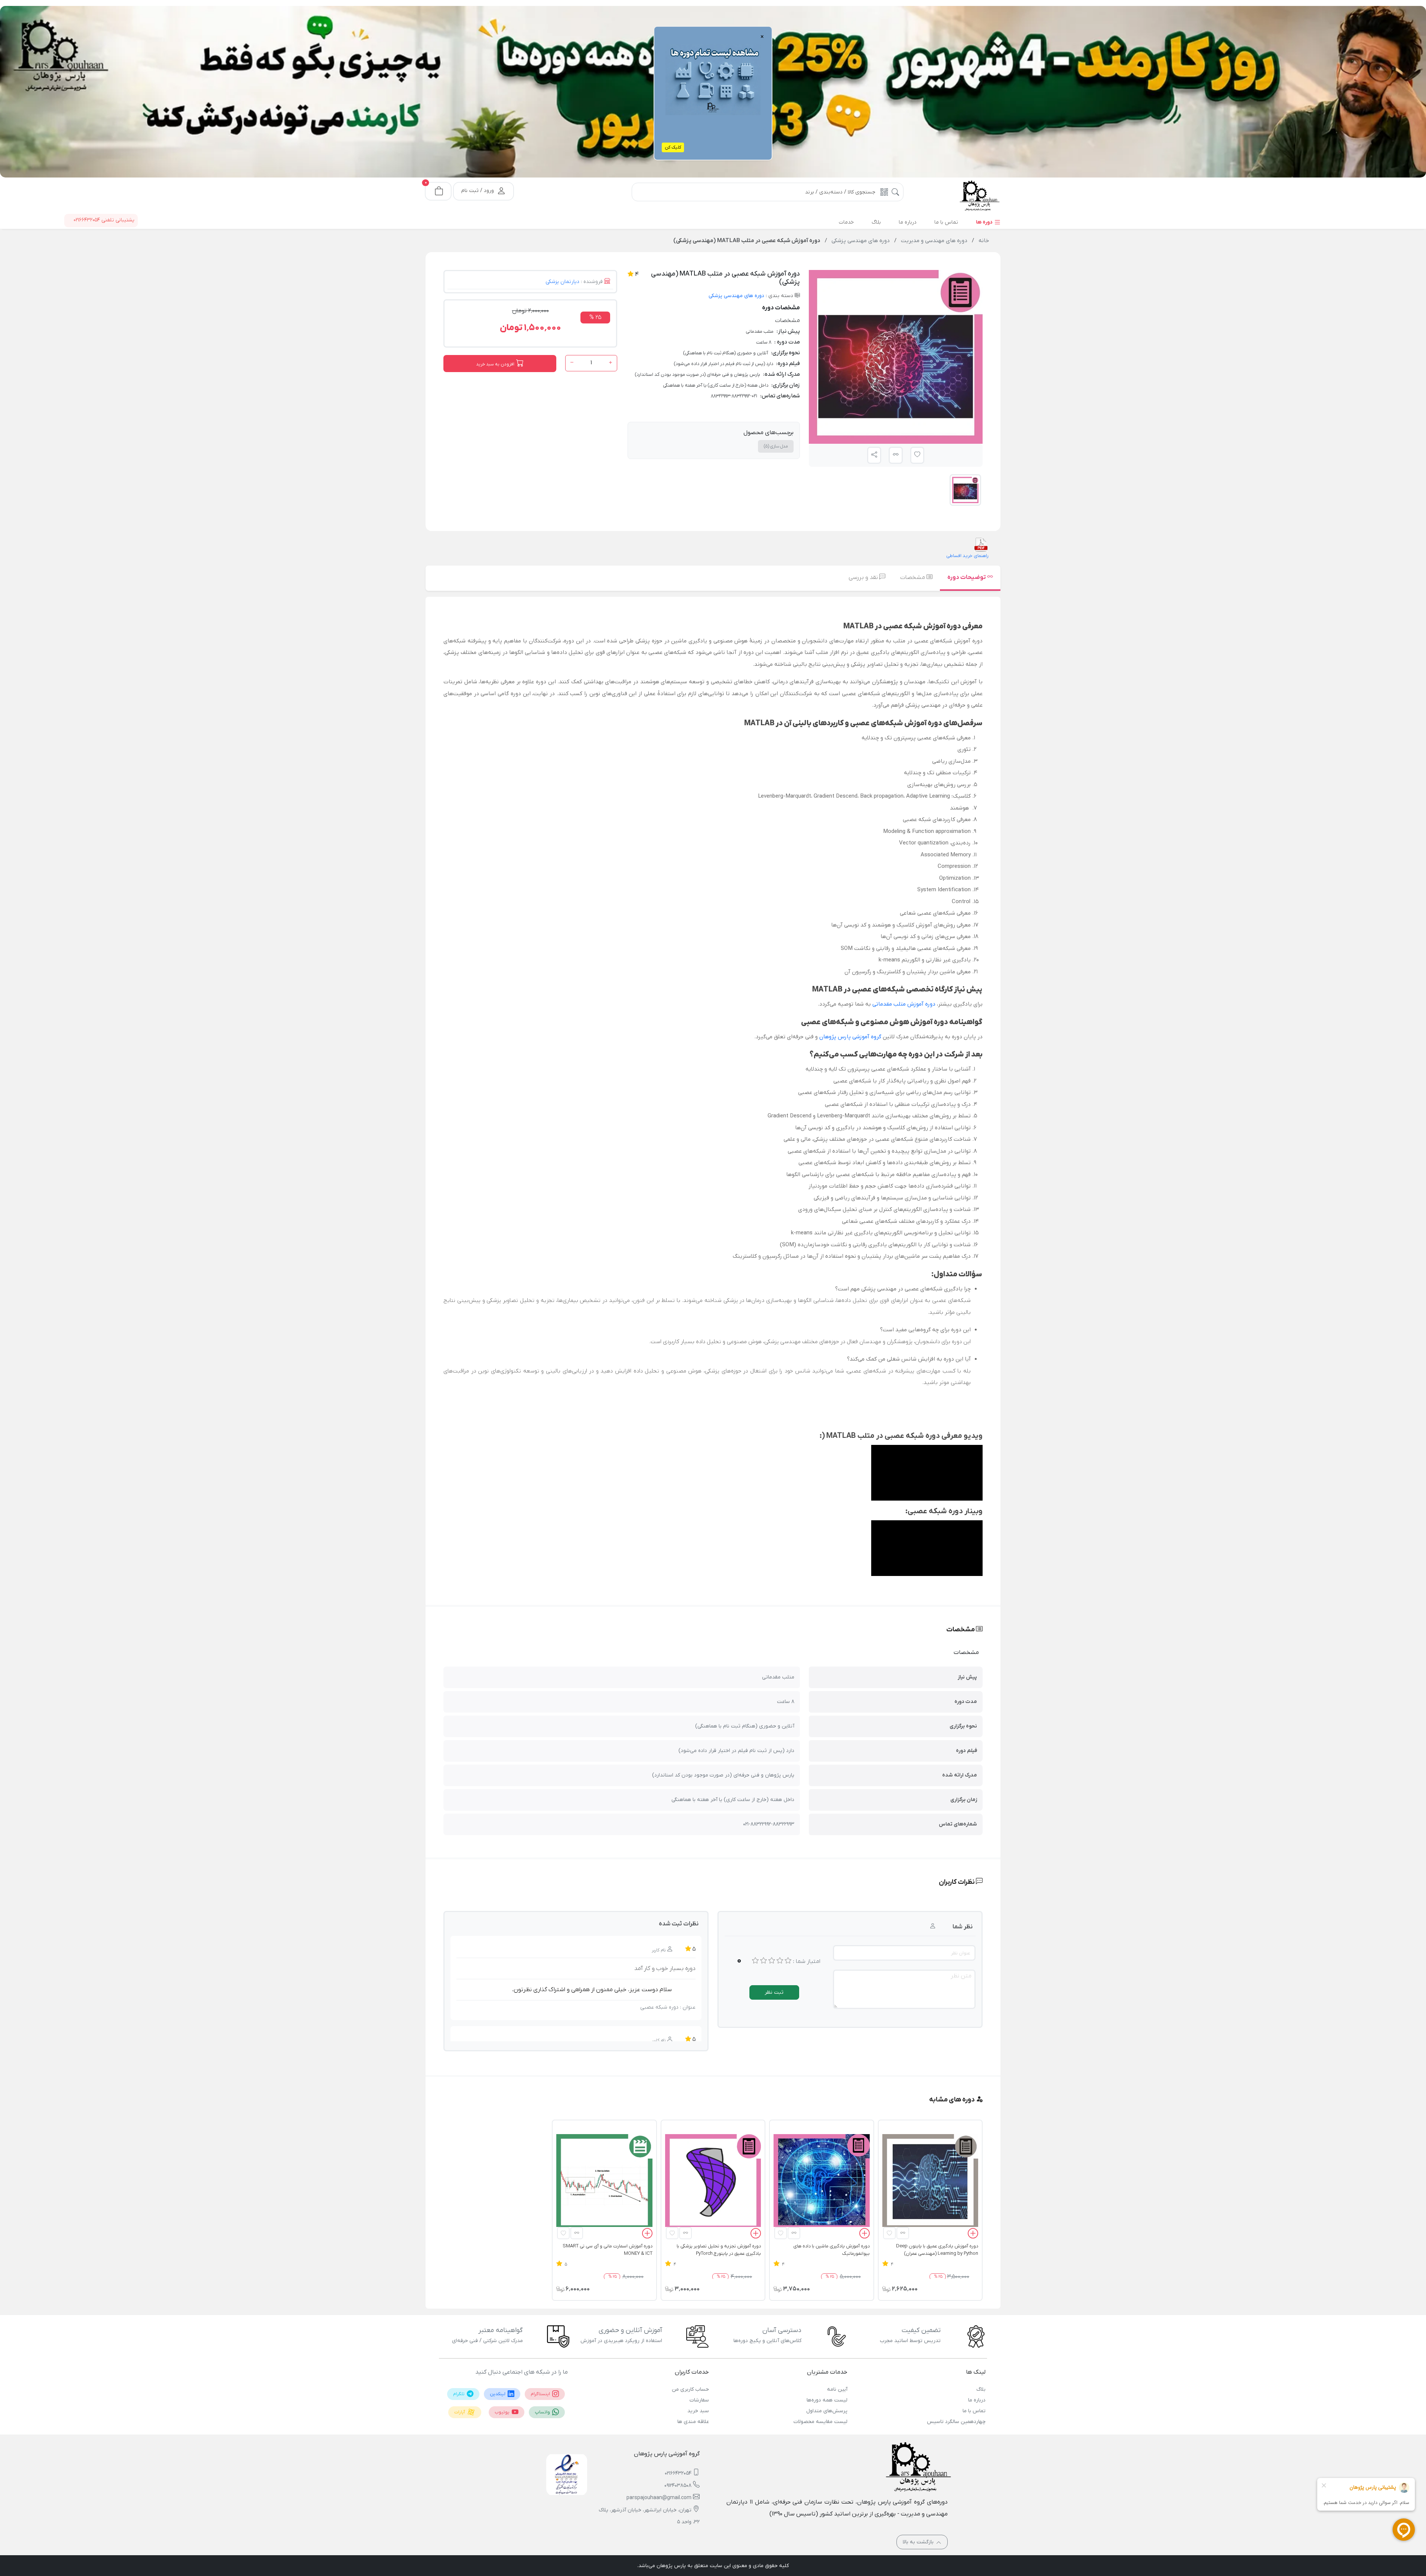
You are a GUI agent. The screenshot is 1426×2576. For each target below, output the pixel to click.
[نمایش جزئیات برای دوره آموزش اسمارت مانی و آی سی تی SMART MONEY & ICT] (604, 2182)
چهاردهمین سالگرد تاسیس (956, 2422)
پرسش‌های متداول (827, 2411)
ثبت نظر (774, 1992)
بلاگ (981, 2389)
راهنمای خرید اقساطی (967, 556)
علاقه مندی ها (693, 2422)
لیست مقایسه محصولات (820, 2422)
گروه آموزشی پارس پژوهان (849, 1037)
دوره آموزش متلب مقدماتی (904, 1004)
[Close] (629, 41)
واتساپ (543, 2412)
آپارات (460, 2412)
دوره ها (985, 222)
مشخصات (913, 577)
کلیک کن (673, 147)
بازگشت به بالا (919, 2542)
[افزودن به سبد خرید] (973, 2235)
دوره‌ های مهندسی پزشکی (736, 296)
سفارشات (699, 2400)
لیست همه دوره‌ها (827, 2400)
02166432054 (678, 2473)
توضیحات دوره (967, 577)
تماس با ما (974, 2411)
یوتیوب (503, 2412)
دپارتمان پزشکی (562, 282)
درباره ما (977, 2400)
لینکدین (498, 2394)
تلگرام (459, 2394)
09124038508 (678, 2486)
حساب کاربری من (690, 2389)
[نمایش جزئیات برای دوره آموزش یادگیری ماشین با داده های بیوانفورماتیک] (821, 2182)
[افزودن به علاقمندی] (889, 2233)
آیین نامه (837, 2389)
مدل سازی (776, 446)
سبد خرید (698, 2411)
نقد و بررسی (864, 577)
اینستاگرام (541, 2394)
